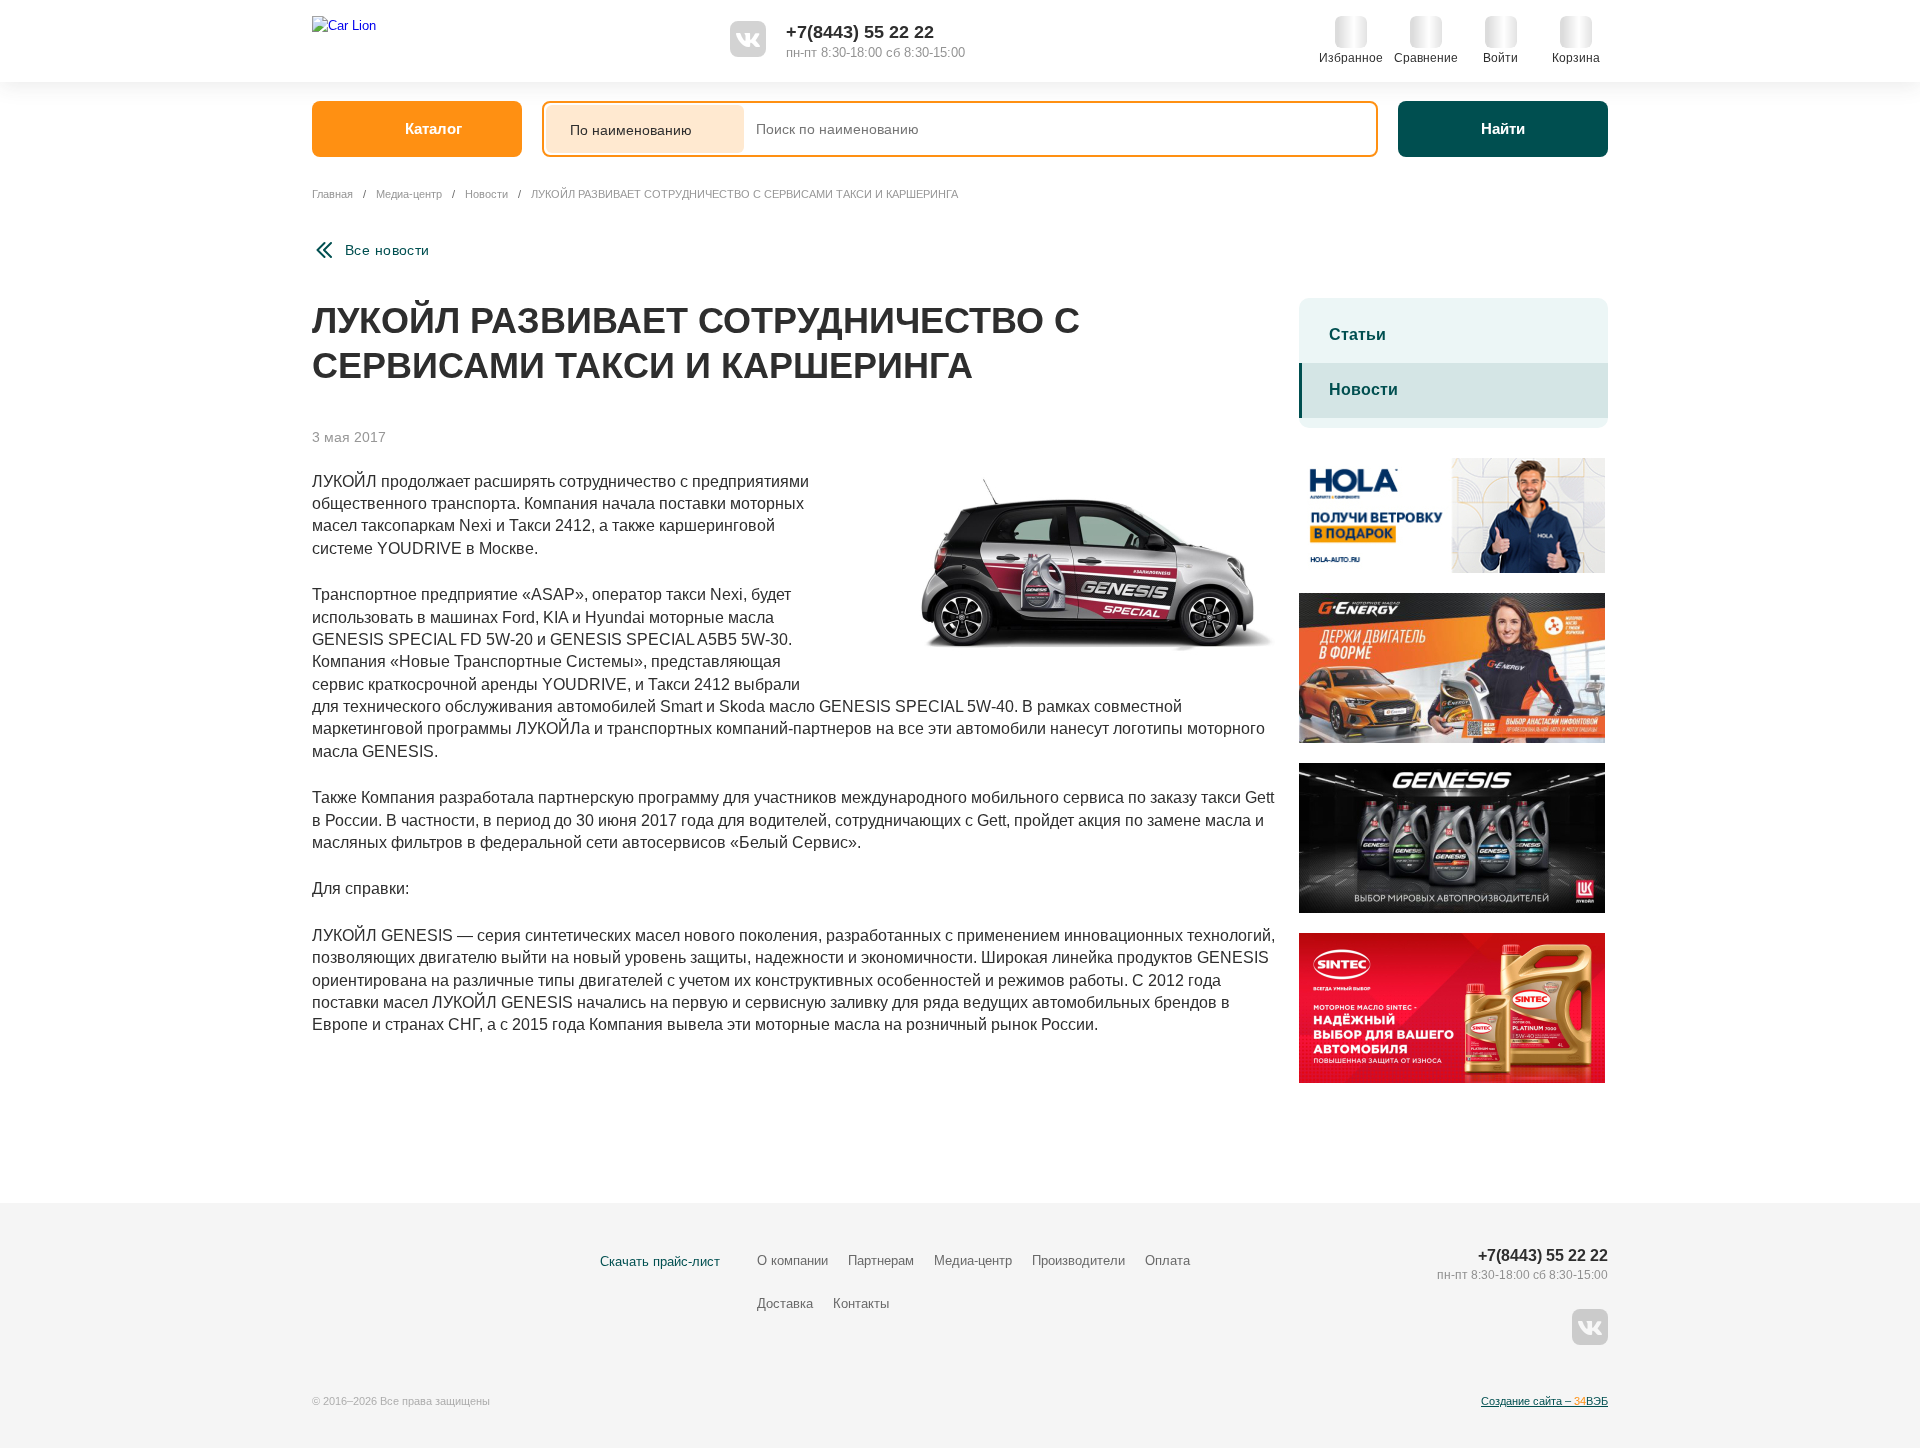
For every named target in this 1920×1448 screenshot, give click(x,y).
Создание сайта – (1544, 1401)
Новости (1363, 389)
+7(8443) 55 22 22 (860, 32)
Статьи (1357, 334)
